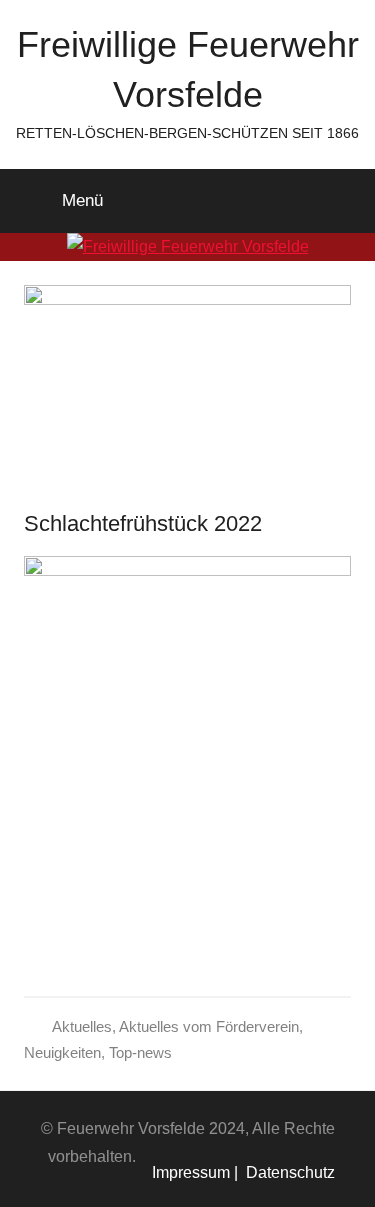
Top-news (140, 1052)
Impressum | (195, 1172)
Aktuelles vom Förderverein (209, 1026)
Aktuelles (82, 1026)
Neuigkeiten (62, 1052)
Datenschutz (286, 1172)
